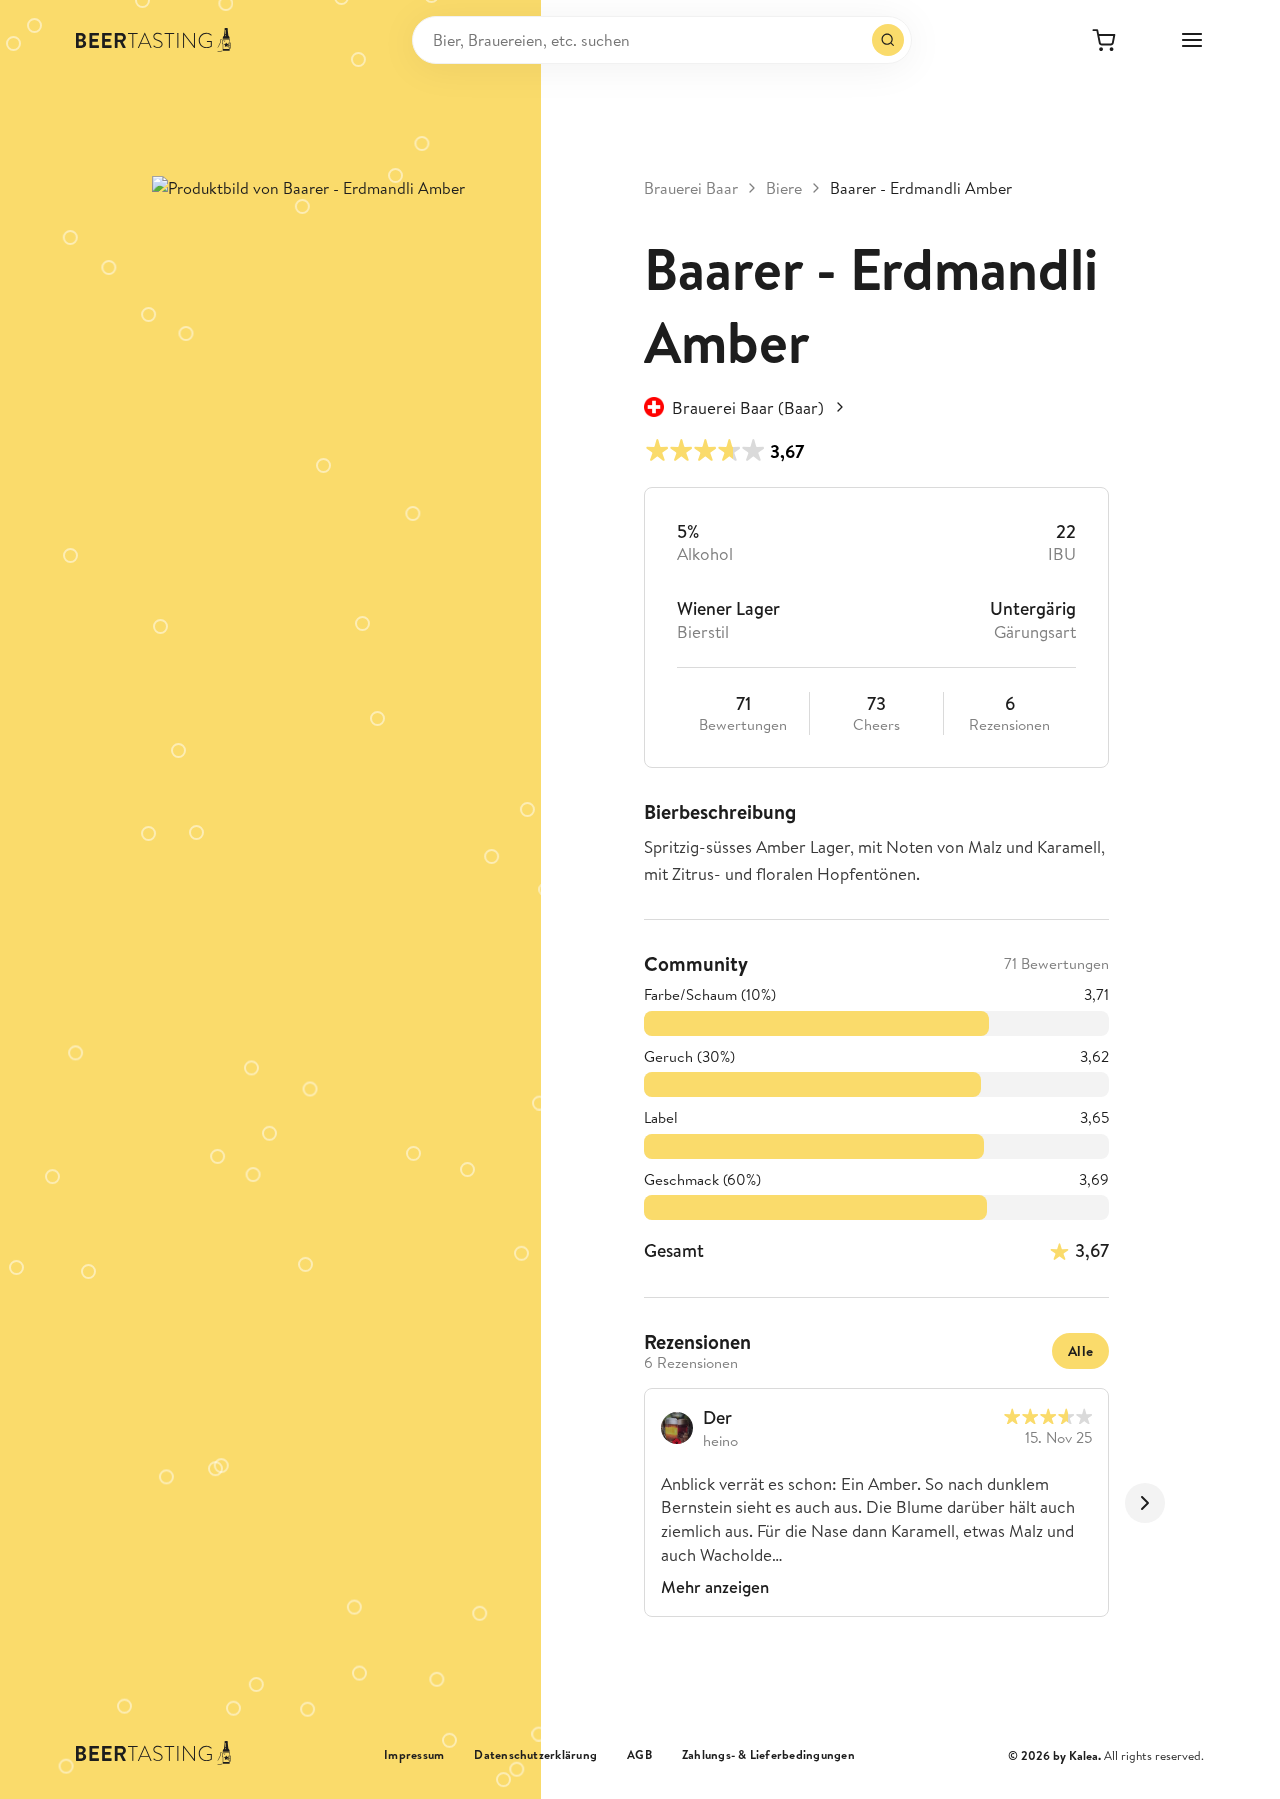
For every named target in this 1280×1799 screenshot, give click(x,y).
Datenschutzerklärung (535, 1755)
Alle (1080, 1351)
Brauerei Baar (691, 188)
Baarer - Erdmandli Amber (921, 188)
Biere (784, 188)
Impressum (414, 1755)
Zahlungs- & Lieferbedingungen (768, 1755)
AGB (639, 1755)
